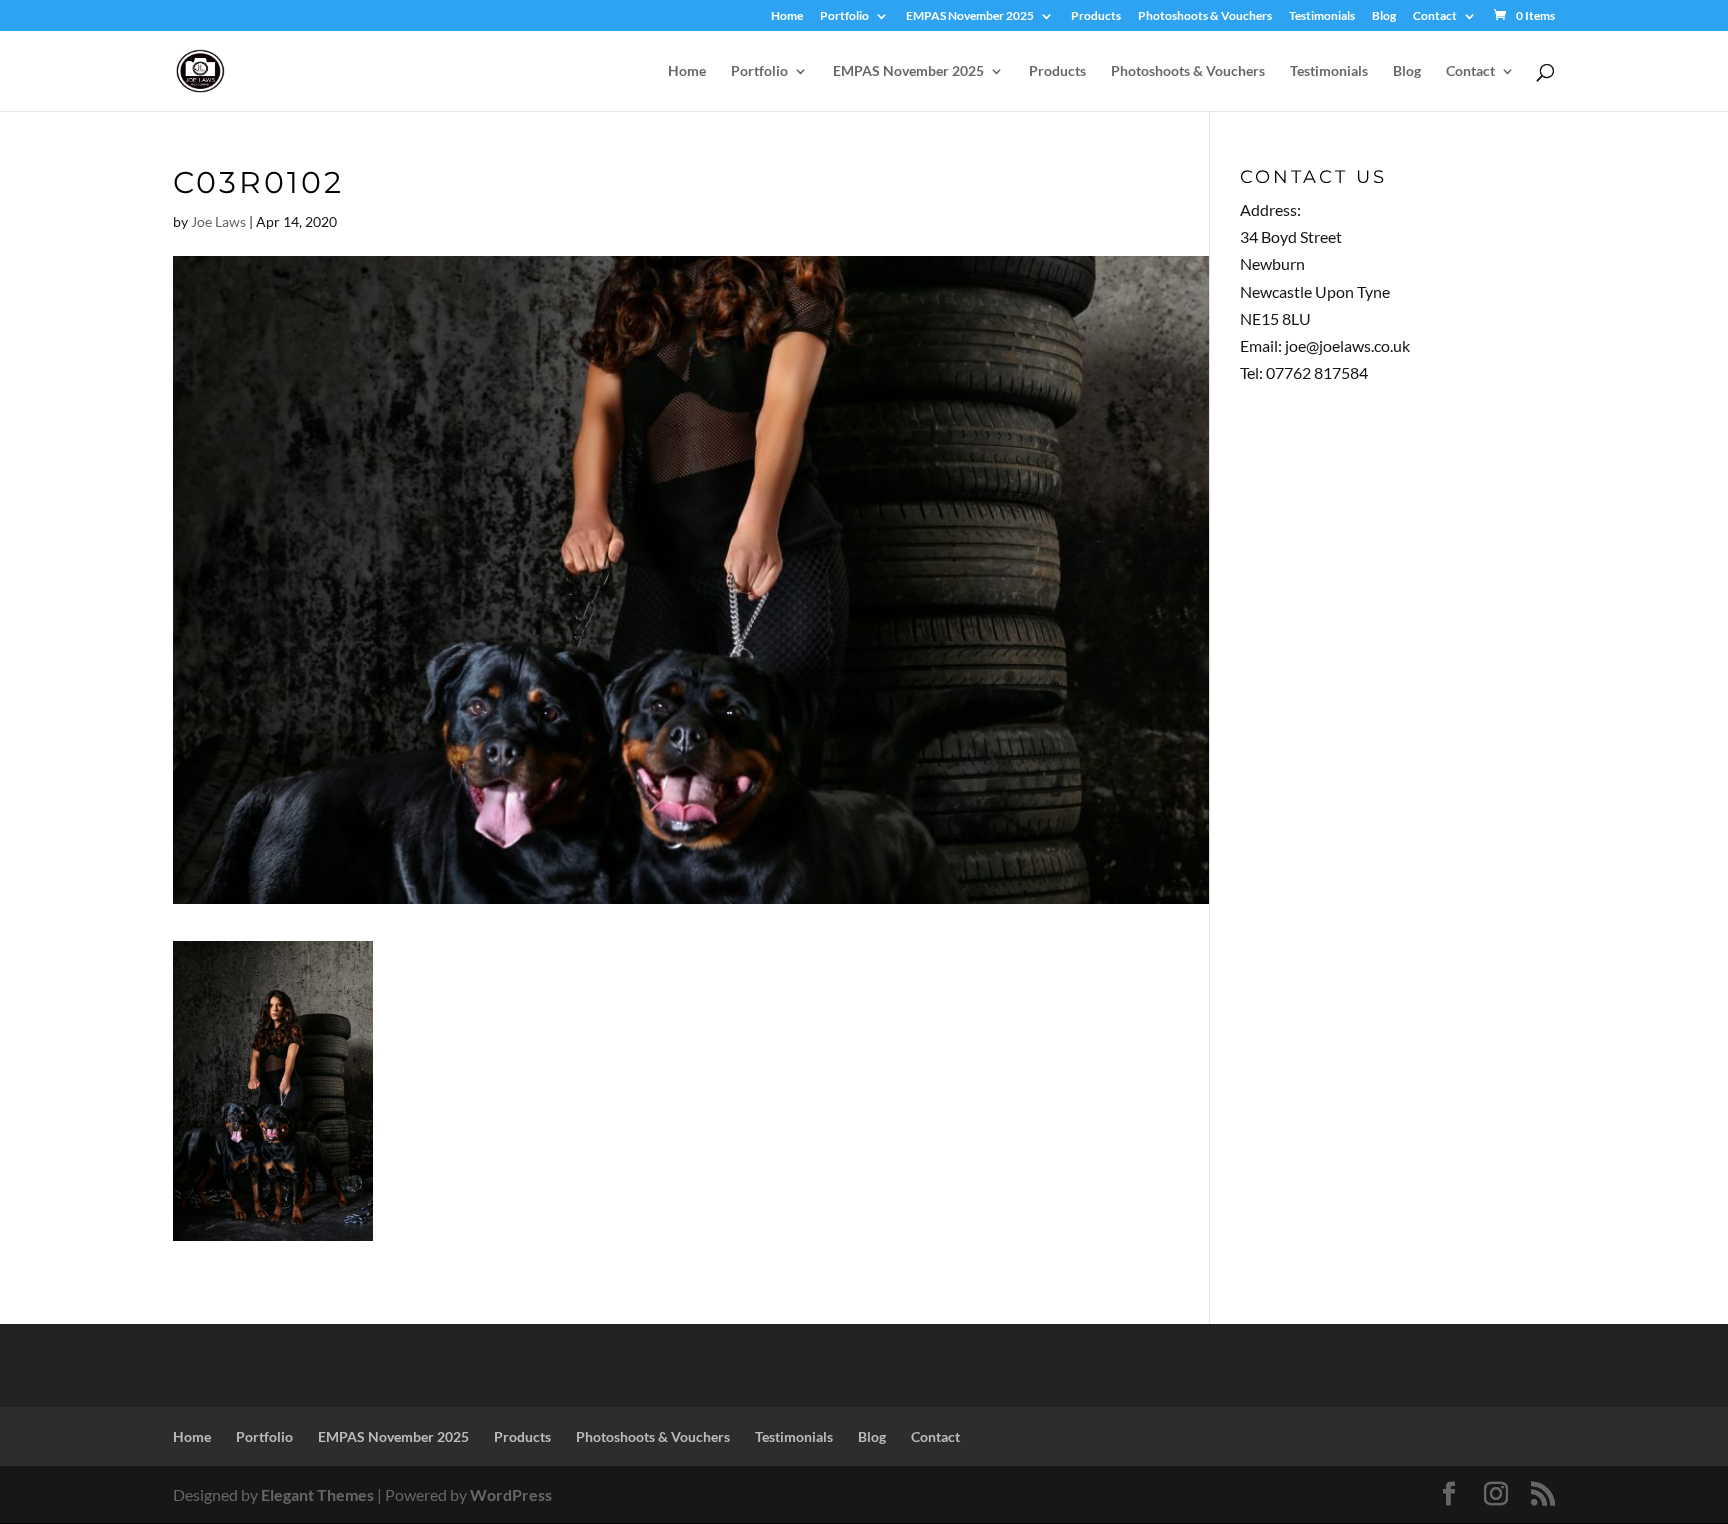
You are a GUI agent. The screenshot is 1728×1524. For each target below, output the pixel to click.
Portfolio (844, 16)
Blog (1384, 16)
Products (1096, 16)
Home (787, 16)
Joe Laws (218, 221)
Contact (1435, 16)
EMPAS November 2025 (970, 16)
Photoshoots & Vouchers (1205, 16)
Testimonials (1322, 16)
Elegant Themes (317, 1494)
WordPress (511, 1494)
